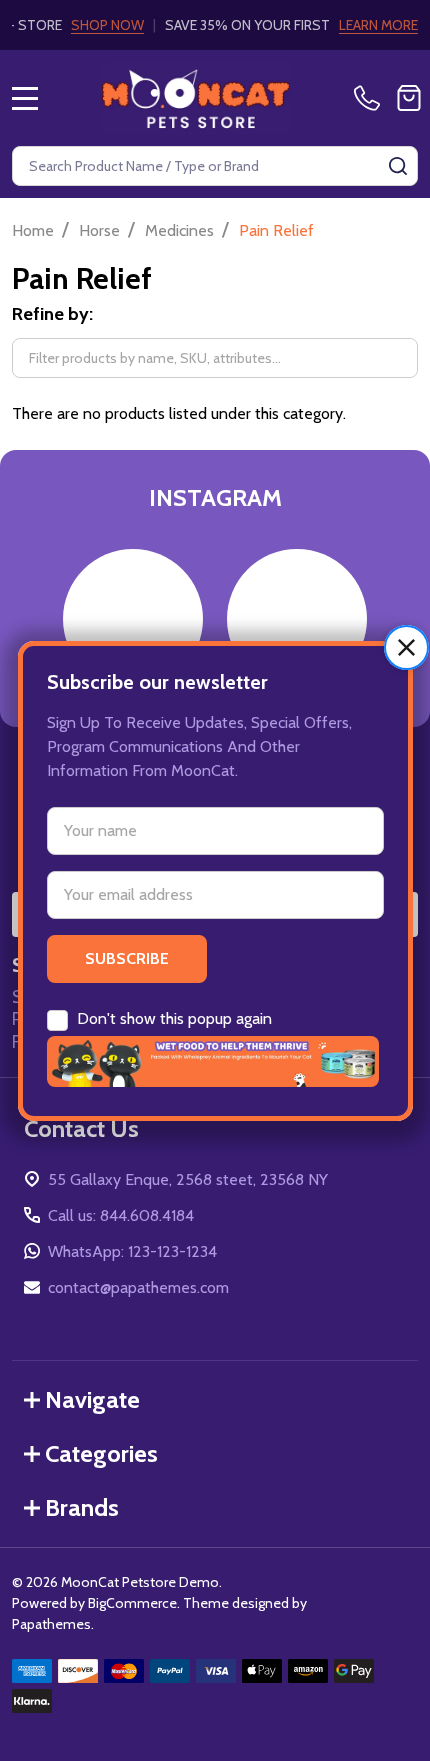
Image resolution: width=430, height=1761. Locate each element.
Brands (82, 1507)
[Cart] (409, 98)
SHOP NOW (107, 25)
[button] (406, 646)
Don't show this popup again (174, 1017)
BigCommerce (132, 1603)
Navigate (92, 1399)
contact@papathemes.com (138, 1287)
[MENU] (25, 98)
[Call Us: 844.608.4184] (371, 98)
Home (33, 230)
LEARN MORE (378, 25)
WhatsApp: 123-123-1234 (132, 1251)
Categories (101, 1453)
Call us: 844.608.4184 (121, 1215)
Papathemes (51, 1624)
